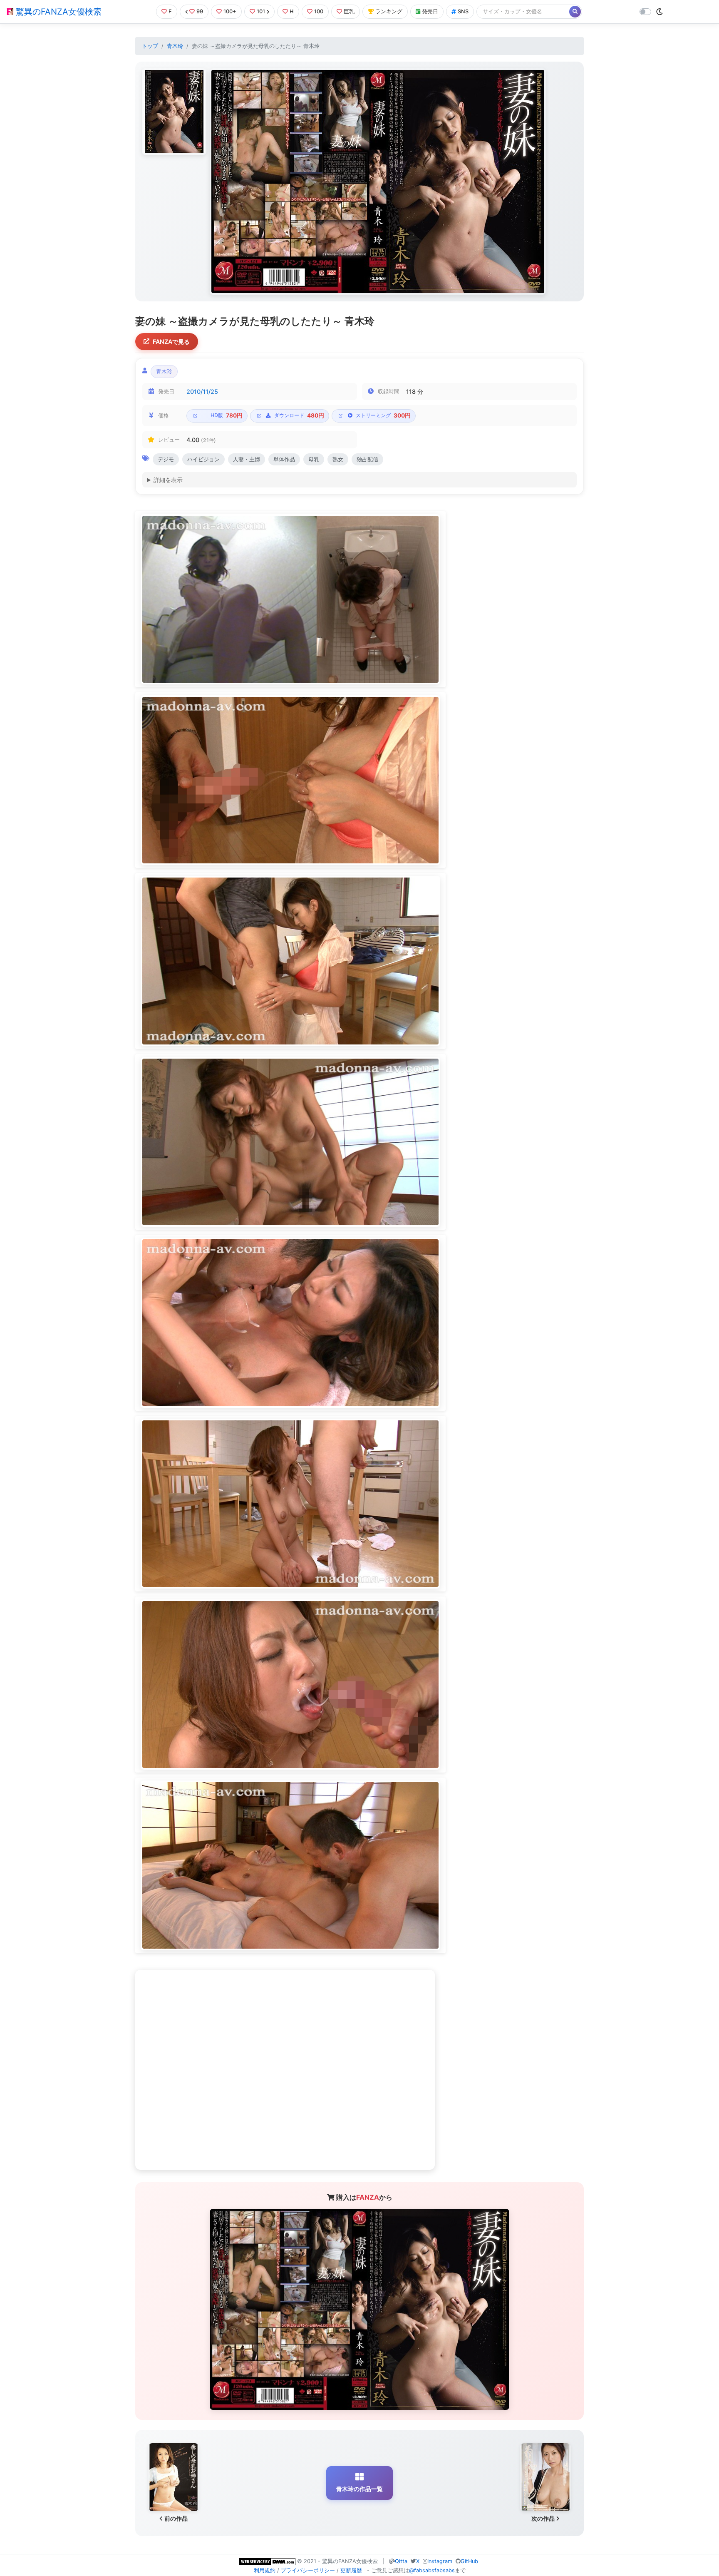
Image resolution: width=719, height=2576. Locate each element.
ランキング (389, 11)
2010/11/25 (202, 392)
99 (200, 11)
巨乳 (349, 11)
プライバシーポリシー (308, 2570)
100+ (230, 11)
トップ (150, 46)
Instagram (440, 2561)
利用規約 (265, 2570)
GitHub (469, 2561)
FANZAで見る (171, 342)
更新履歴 (351, 2570)
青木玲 (175, 46)
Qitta (401, 2561)
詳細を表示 (168, 480)
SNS (463, 11)
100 (319, 11)
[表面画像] (174, 112)
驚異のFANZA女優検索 (57, 12)
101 (261, 11)
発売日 (430, 11)
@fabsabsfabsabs (432, 2570)
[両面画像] (378, 182)
